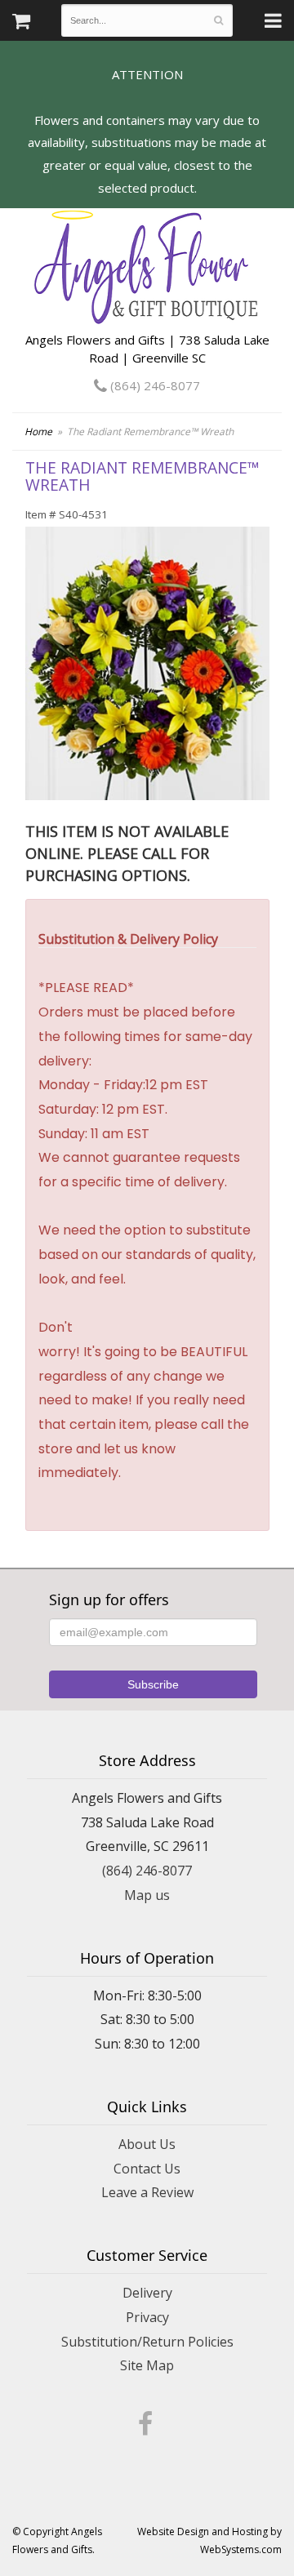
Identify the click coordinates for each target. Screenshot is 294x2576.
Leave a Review (147, 2192)
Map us (147, 1895)
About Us (147, 2144)
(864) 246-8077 (154, 385)
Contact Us (147, 2169)
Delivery (147, 2293)
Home (38, 432)
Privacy (147, 2317)
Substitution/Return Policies (147, 2342)
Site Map (147, 2365)
